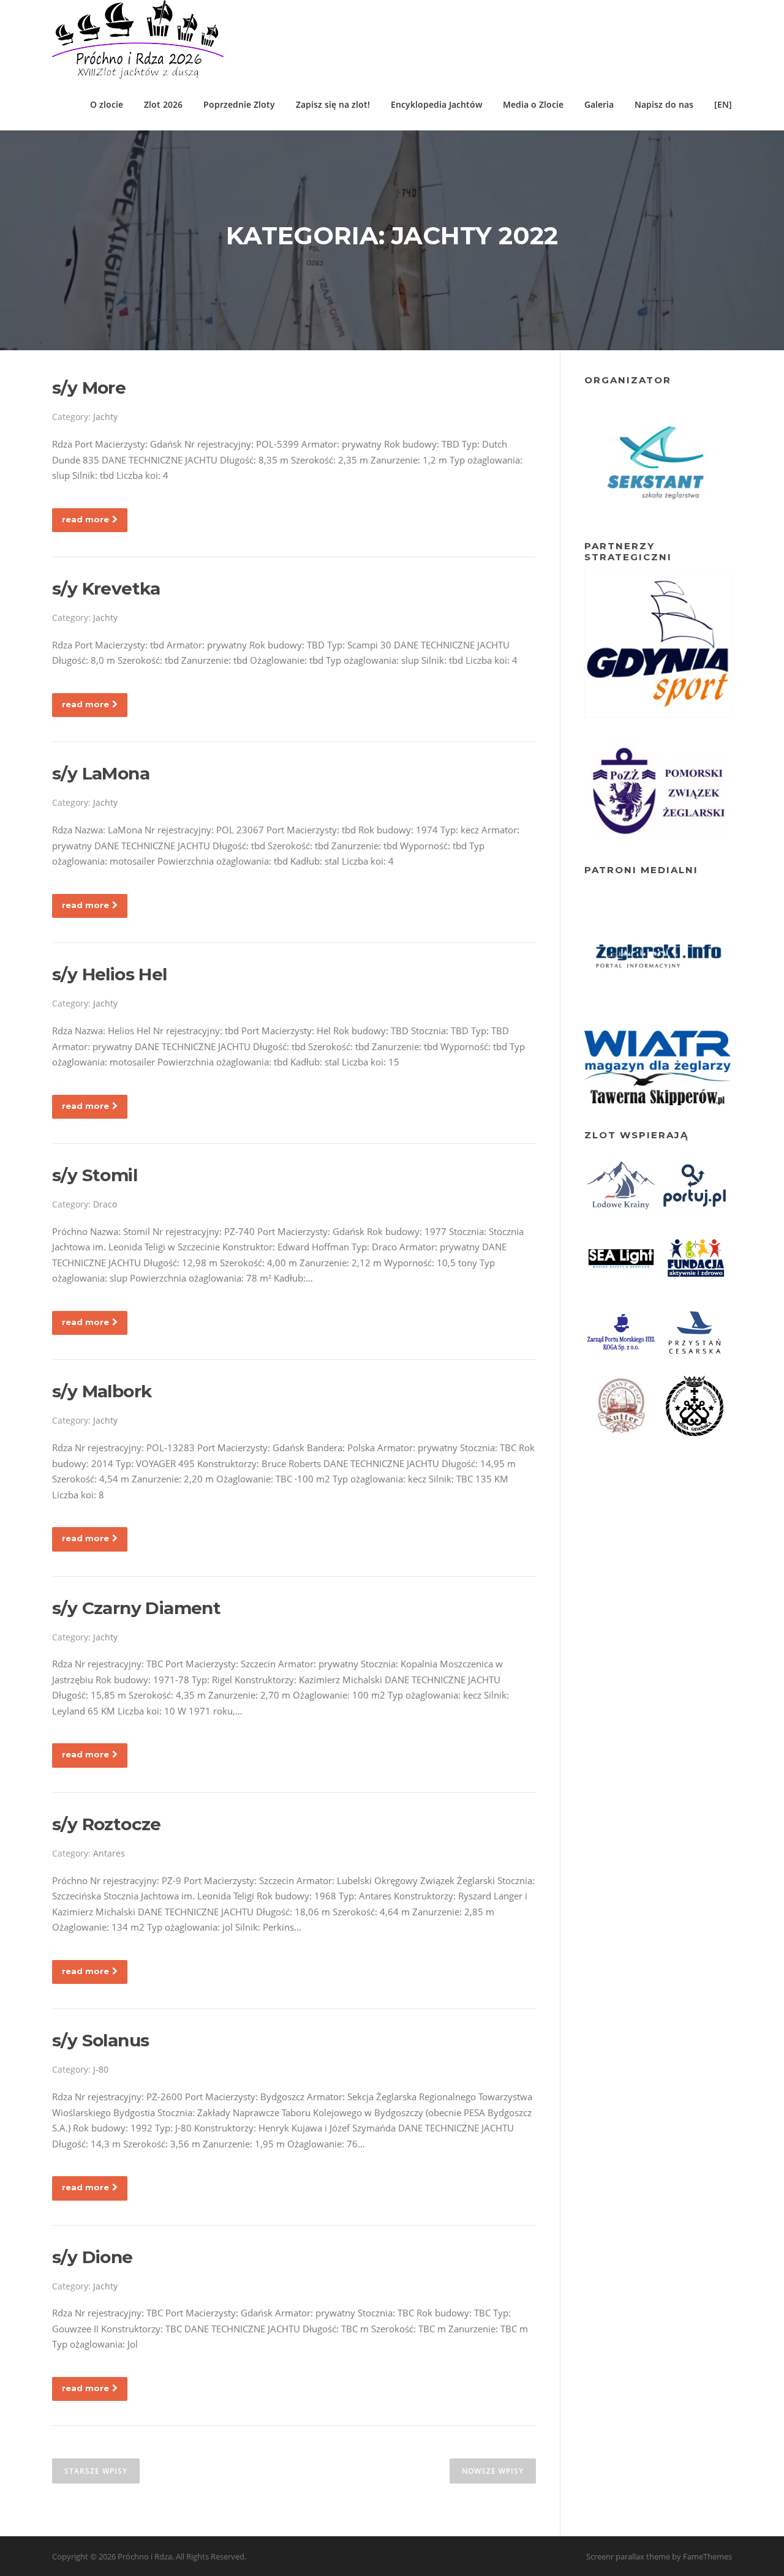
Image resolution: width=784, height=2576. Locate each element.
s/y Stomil (95, 1175)
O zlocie (107, 104)
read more (85, 519)
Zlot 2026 (163, 104)
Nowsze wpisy (493, 2471)
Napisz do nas (664, 104)
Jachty (105, 417)
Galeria (599, 104)
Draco (105, 1204)
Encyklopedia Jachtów (436, 104)
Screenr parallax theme (628, 2556)
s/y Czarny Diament (136, 1608)
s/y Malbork (102, 1391)
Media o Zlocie (533, 104)
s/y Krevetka (106, 588)
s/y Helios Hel (110, 974)
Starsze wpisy (96, 2471)
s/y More (89, 388)
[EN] (723, 104)
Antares (109, 1853)
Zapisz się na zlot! (333, 104)
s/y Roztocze (107, 1824)
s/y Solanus (100, 2040)
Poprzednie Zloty (239, 104)
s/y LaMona (101, 773)
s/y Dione (92, 2257)
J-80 (101, 2069)
